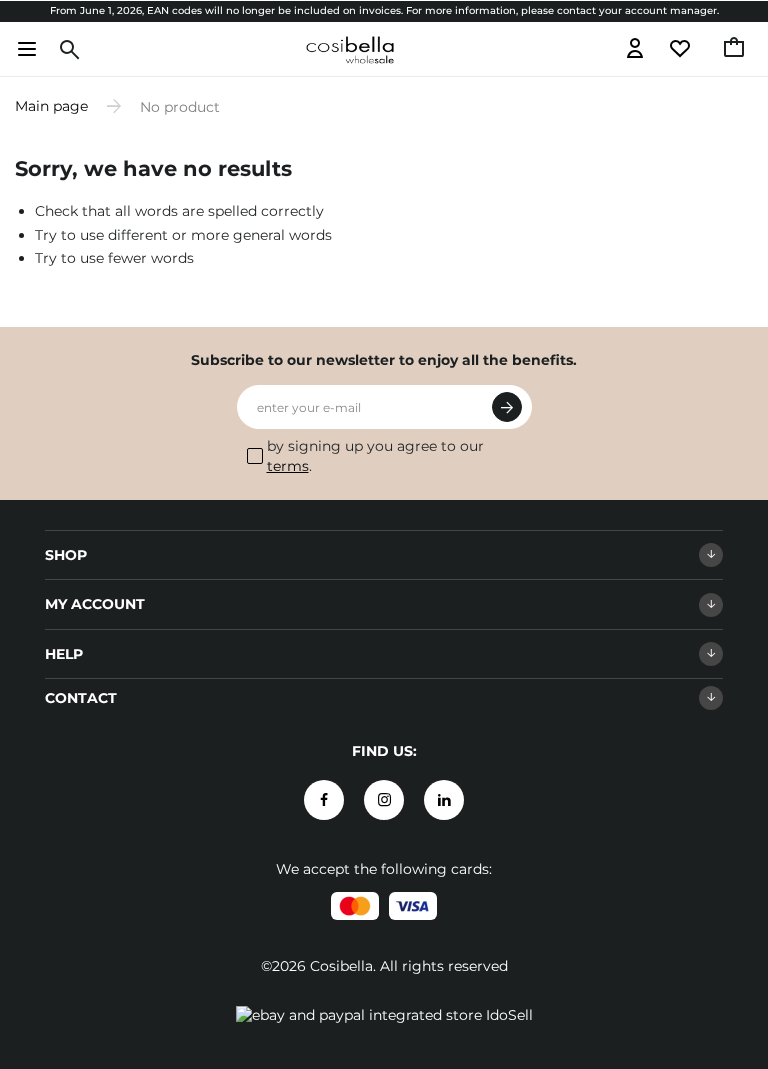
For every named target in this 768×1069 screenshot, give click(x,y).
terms (288, 466)
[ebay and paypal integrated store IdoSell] (384, 1015)
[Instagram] (384, 800)
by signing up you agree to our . (375, 456)
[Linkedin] (444, 800)
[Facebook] (324, 800)
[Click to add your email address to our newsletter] (507, 407)
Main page (51, 106)
